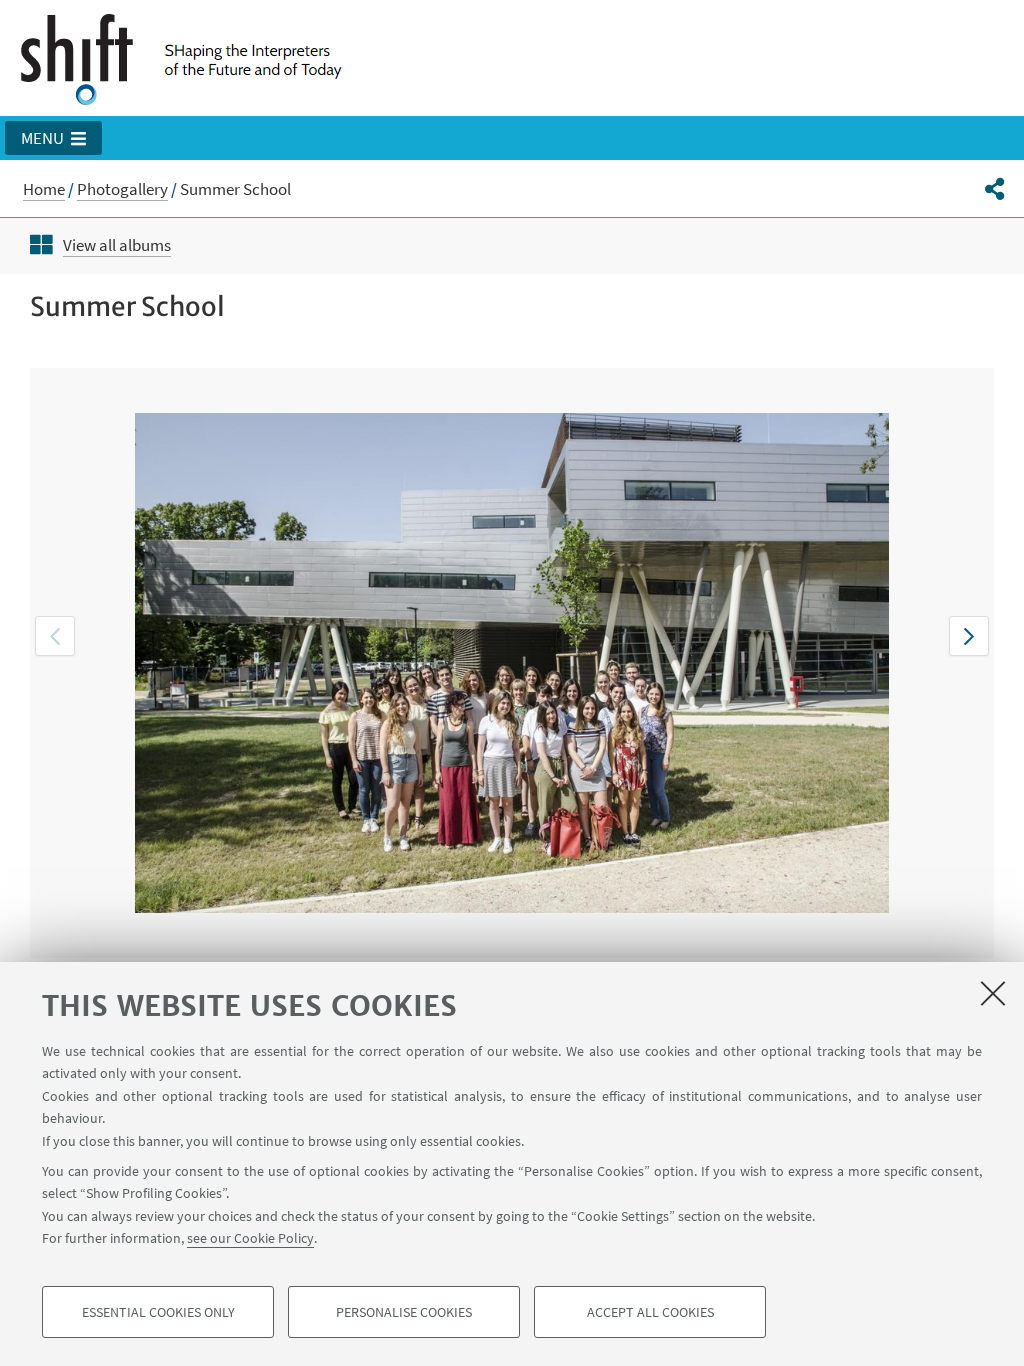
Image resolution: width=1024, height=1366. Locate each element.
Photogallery (122, 189)
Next (969, 636)
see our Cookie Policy (250, 1238)
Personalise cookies (404, 1312)
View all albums (117, 245)
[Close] (993, 993)
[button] (53, 138)
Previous (55, 636)
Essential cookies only (158, 1312)
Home (44, 189)
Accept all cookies (650, 1312)
